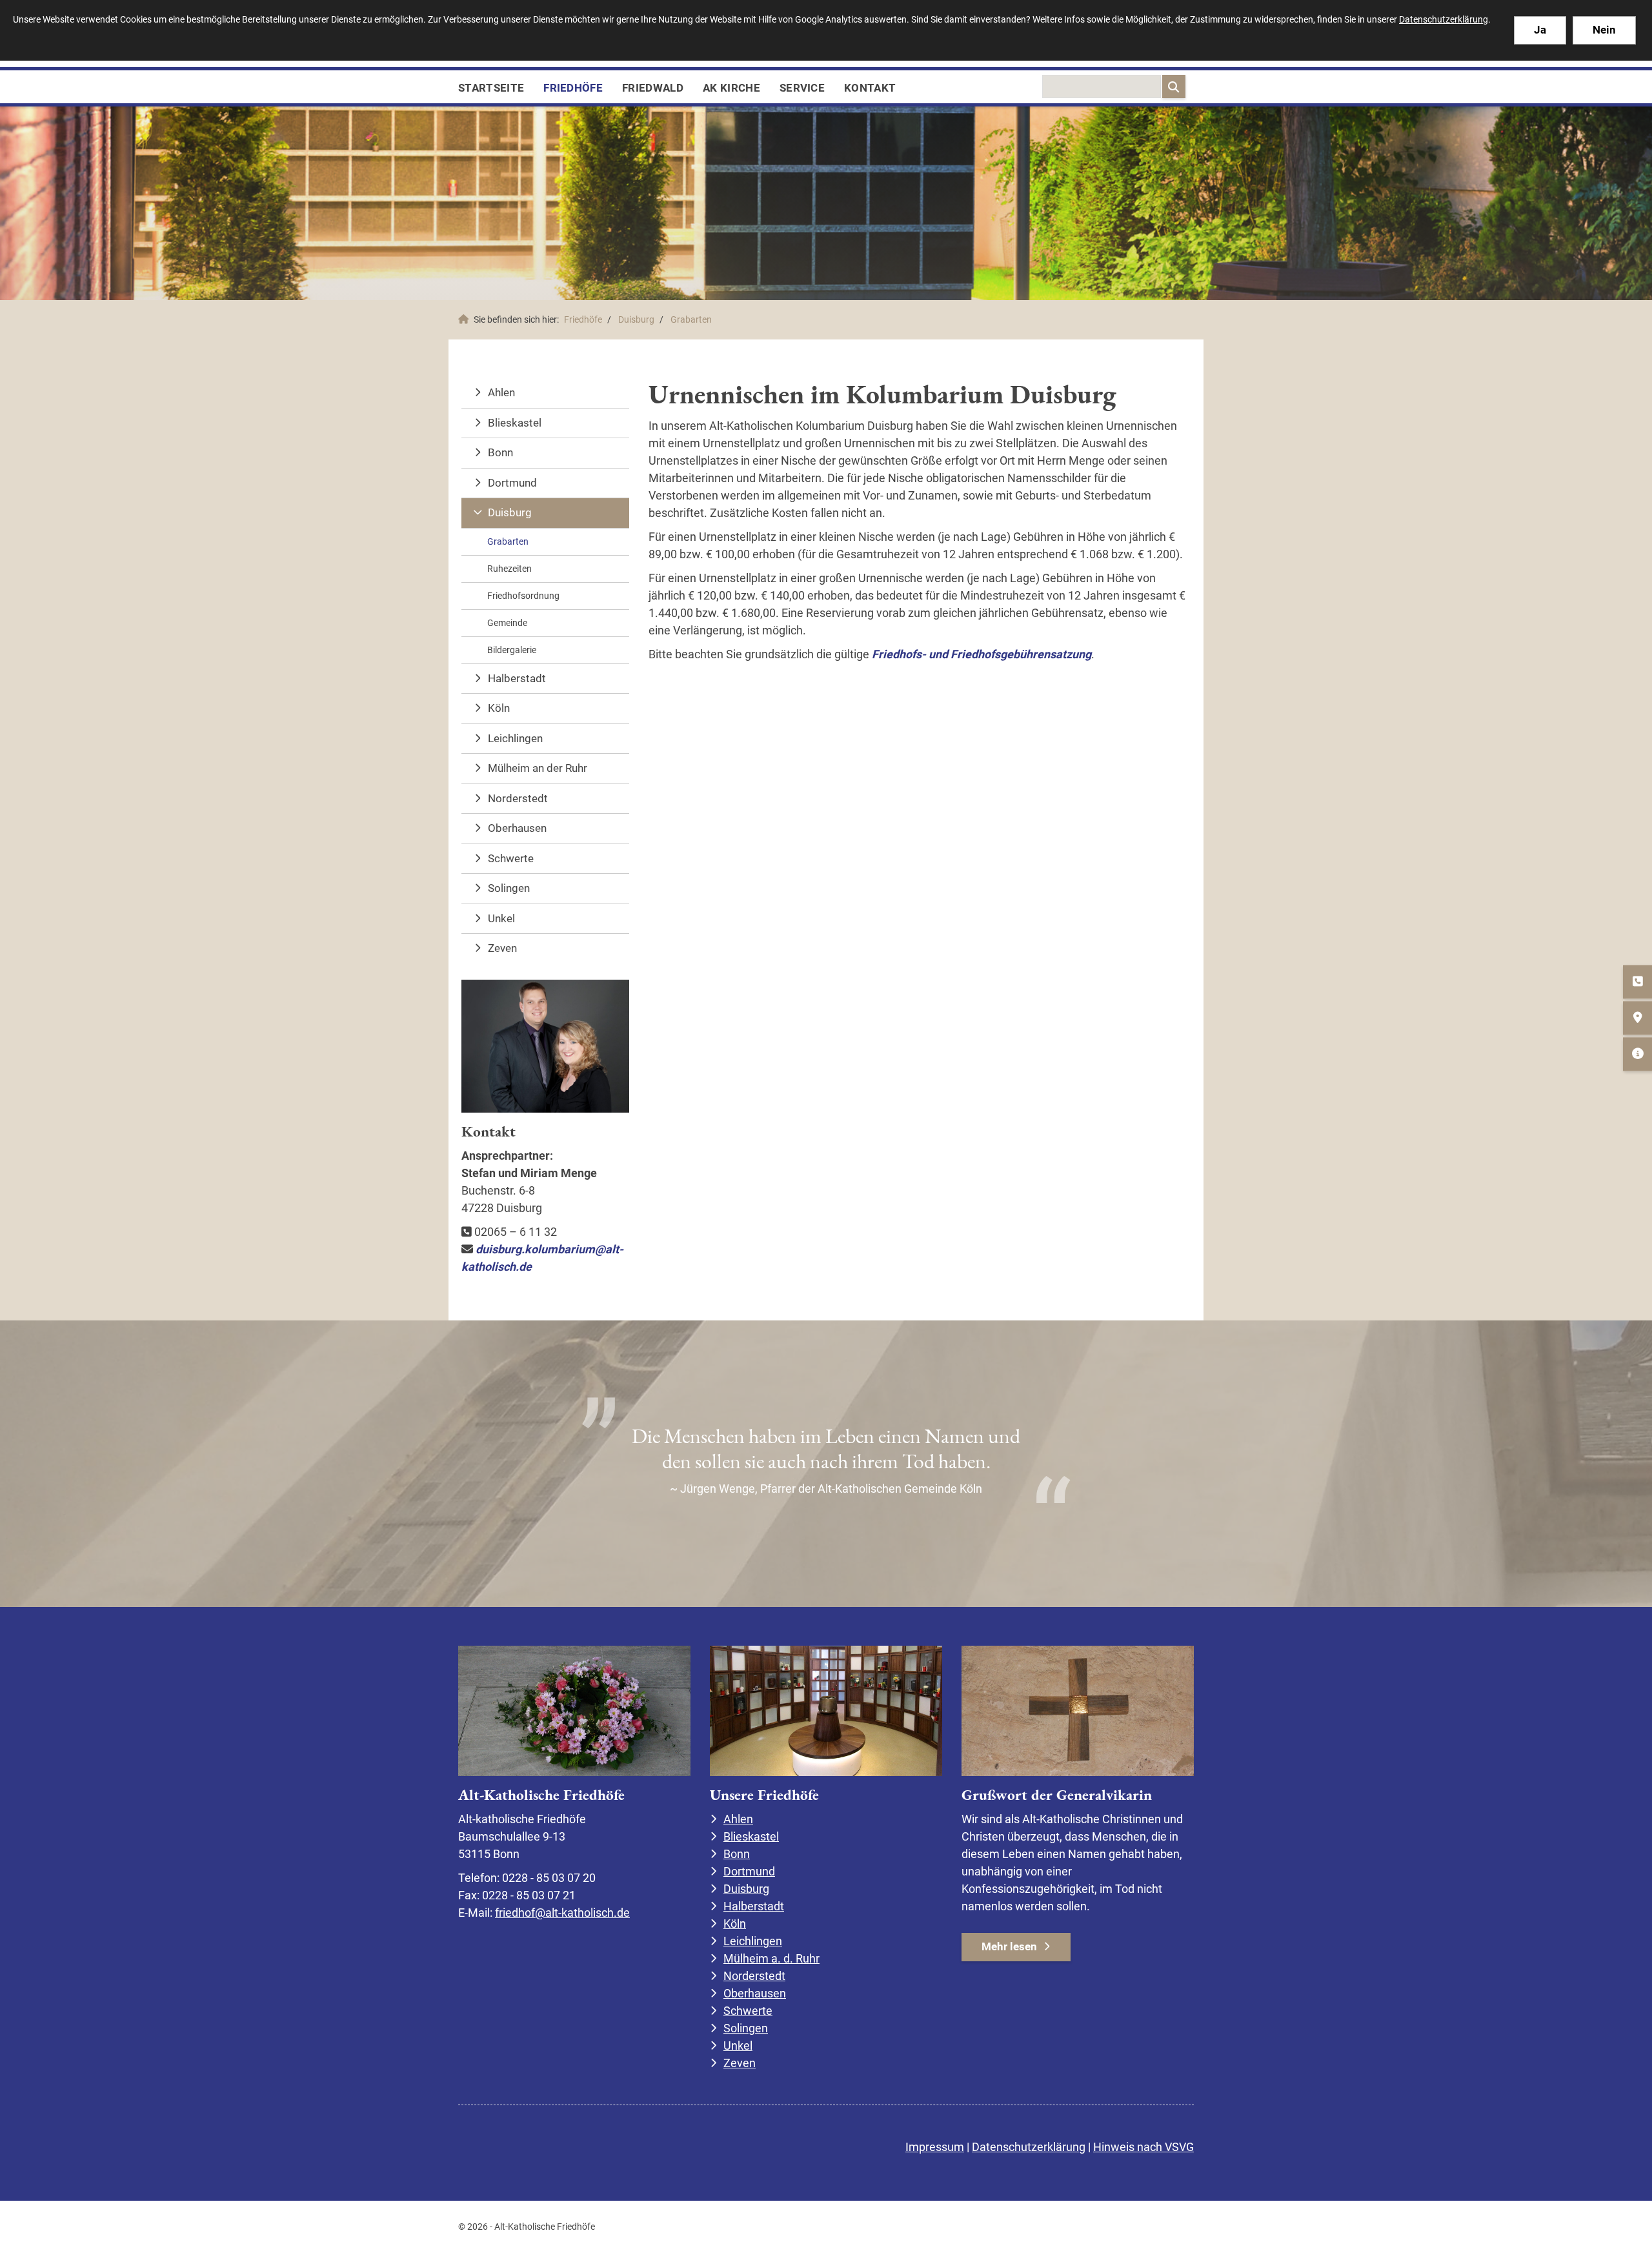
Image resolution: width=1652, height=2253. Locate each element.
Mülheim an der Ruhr (538, 768)
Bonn (500, 452)
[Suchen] (1174, 86)
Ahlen (501, 392)
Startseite (491, 88)
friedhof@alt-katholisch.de (562, 1913)
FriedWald (653, 88)
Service (802, 88)
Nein (1604, 30)
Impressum (935, 2147)
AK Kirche (731, 88)
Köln (499, 708)
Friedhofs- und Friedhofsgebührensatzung (982, 654)
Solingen (509, 888)
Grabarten (691, 320)
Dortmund (512, 483)
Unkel (501, 918)
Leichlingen (515, 738)
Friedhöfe (573, 88)
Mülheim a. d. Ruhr (771, 1958)
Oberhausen (517, 828)
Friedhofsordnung (523, 596)
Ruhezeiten (509, 569)
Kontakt (870, 88)
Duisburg (636, 320)
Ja (1540, 30)
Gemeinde (507, 623)
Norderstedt (518, 798)
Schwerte (511, 858)
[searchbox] (1102, 86)
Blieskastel (515, 423)
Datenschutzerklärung (1029, 2147)
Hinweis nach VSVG (1143, 2147)
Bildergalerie (512, 650)
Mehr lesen (1009, 1946)
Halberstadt (517, 678)
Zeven (502, 948)
